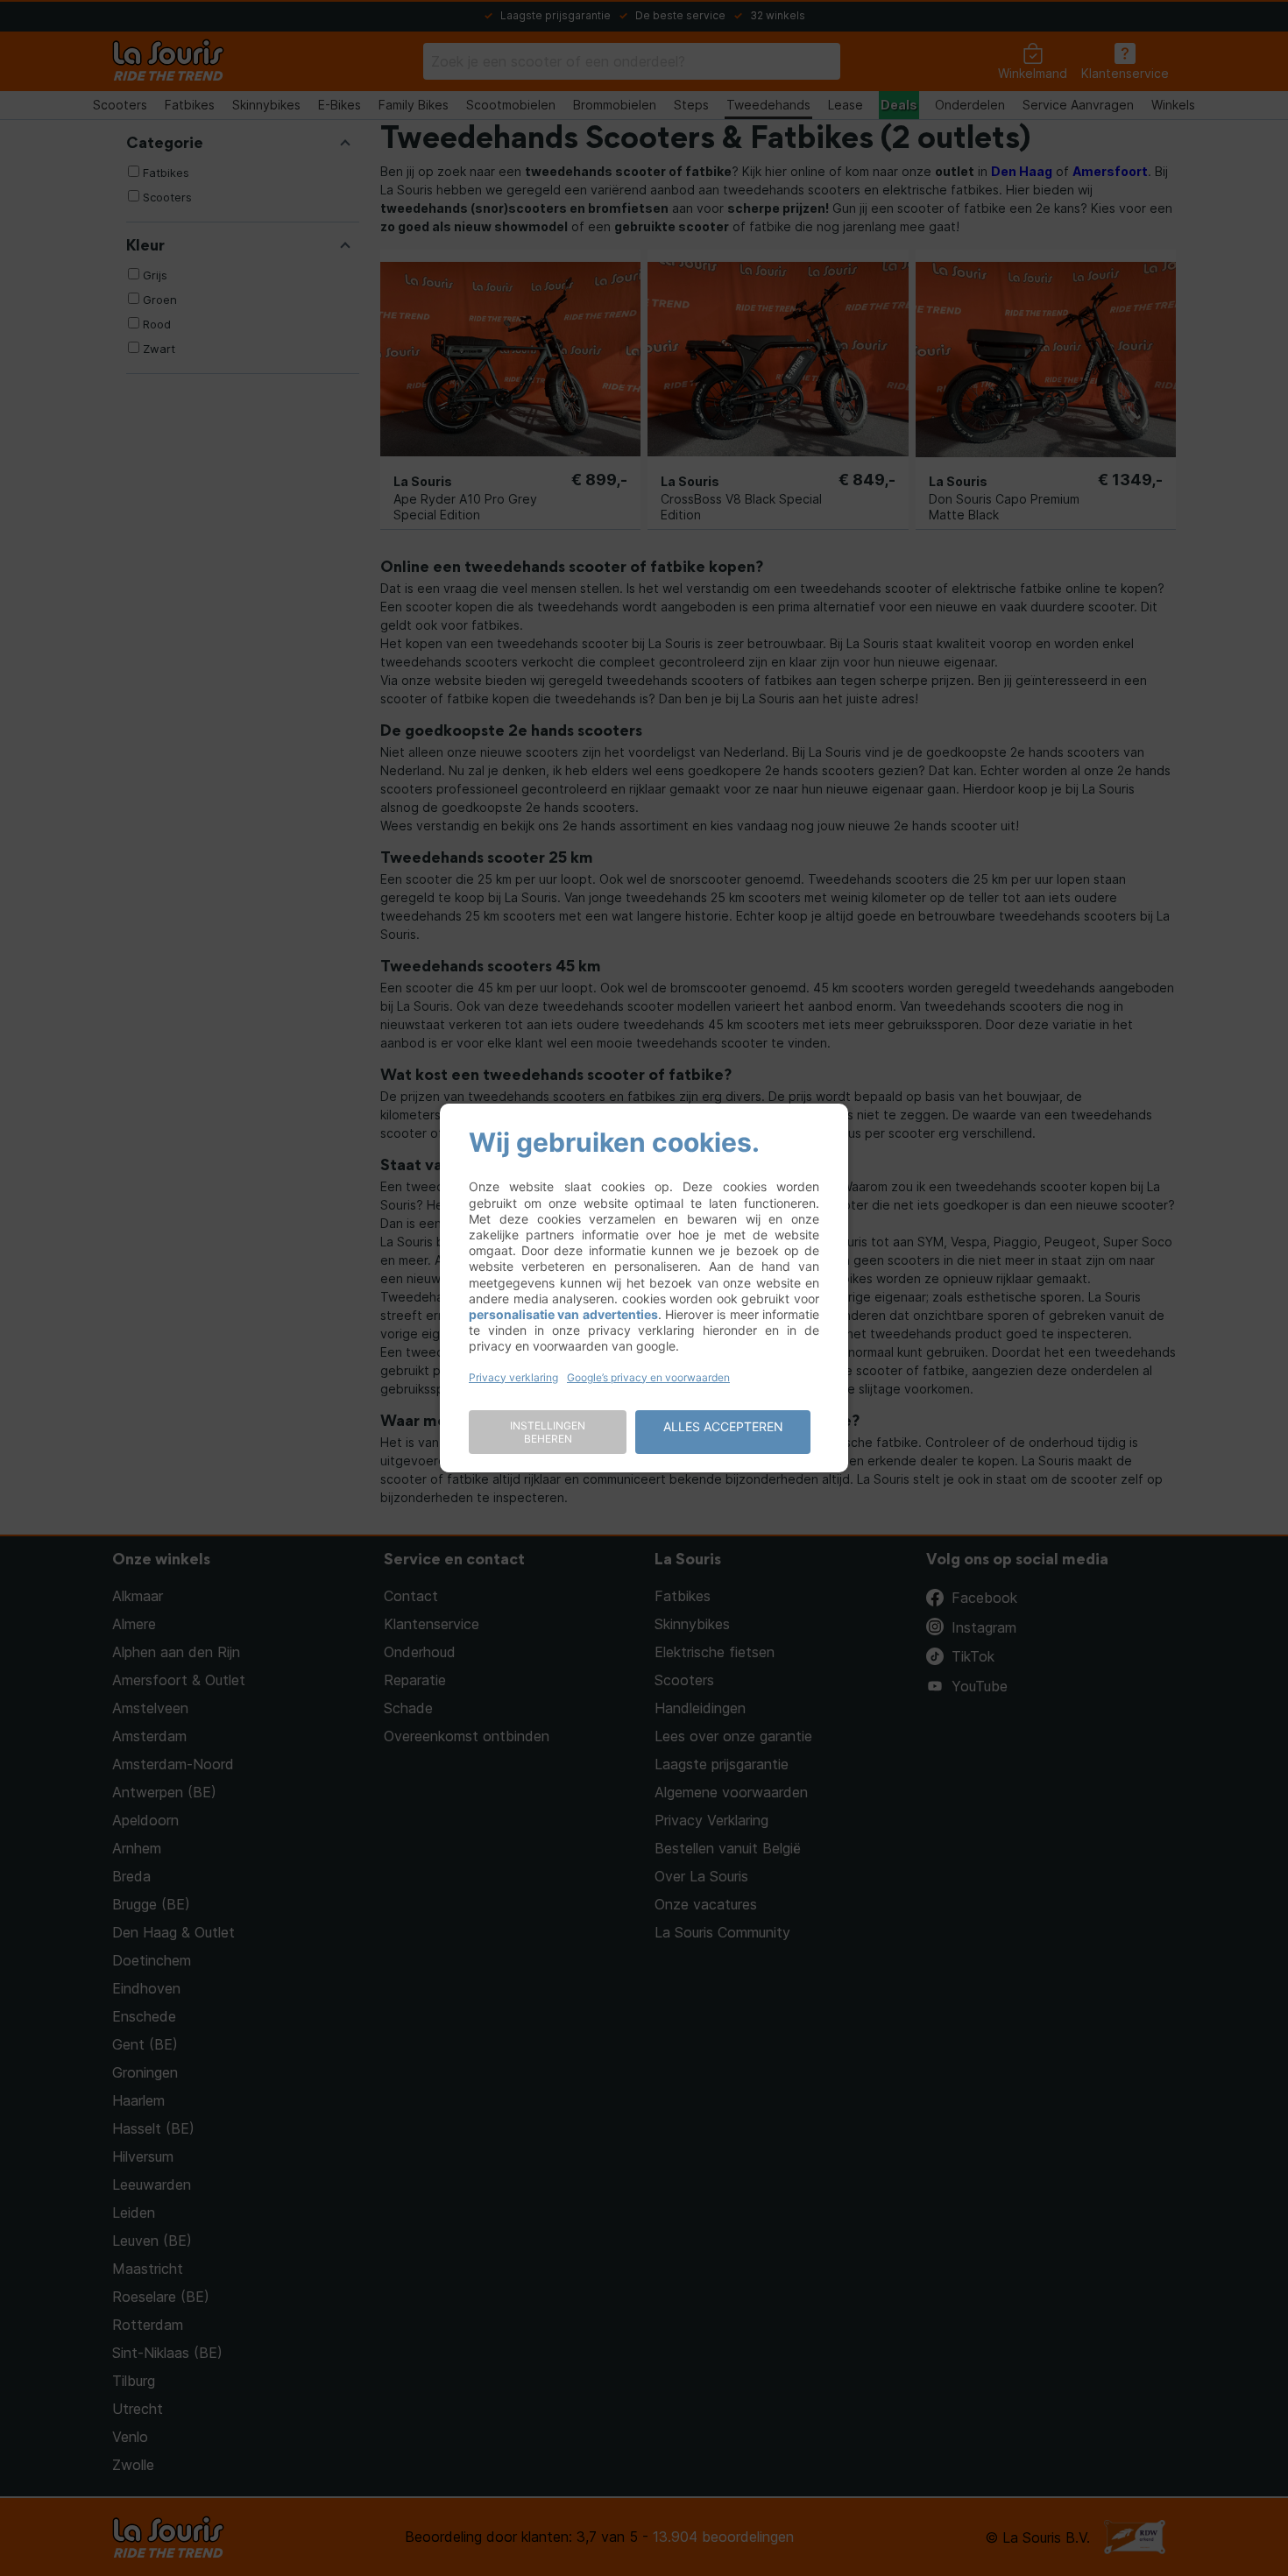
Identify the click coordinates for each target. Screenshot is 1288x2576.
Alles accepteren (723, 1426)
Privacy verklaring (513, 1377)
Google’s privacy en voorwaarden (648, 1377)
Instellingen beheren (548, 1432)
